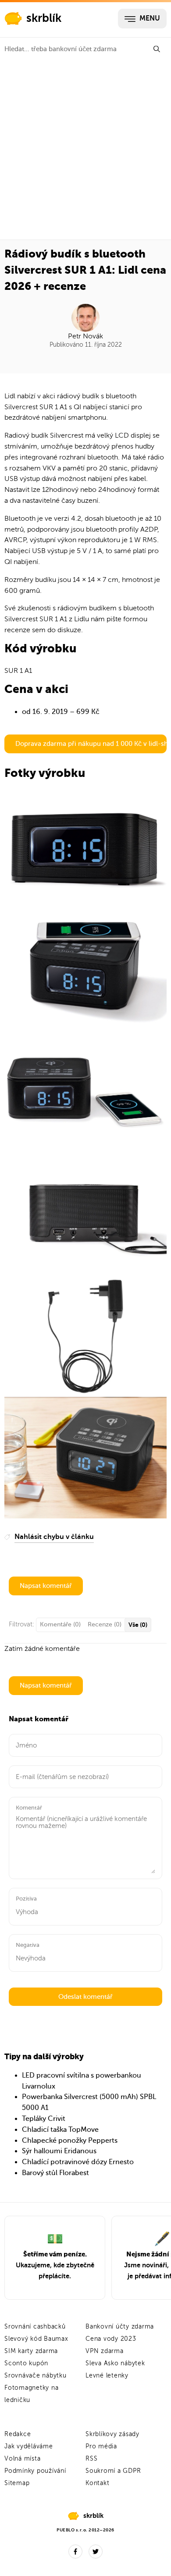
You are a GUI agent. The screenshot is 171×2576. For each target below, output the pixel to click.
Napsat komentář (46, 1586)
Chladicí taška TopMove (60, 2130)
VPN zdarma (105, 2351)
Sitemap (17, 2483)
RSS (91, 2459)
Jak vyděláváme (29, 2446)
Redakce (18, 2434)
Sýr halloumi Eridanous (59, 2151)
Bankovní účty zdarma (120, 2327)
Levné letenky (107, 2376)
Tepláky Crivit (44, 2119)
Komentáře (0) (60, 1624)
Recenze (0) (105, 1624)
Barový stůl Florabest (55, 2173)
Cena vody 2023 (111, 2339)
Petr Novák (85, 336)
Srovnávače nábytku (36, 2376)
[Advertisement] (85, 150)
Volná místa (22, 2459)
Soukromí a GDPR (113, 2471)
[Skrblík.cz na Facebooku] (75, 2552)
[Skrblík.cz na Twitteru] (96, 2552)
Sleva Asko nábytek (115, 2363)
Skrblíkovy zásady (112, 2434)
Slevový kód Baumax (36, 2339)
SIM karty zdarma (31, 2351)
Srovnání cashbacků (35, 2327)
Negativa (28, 1945)
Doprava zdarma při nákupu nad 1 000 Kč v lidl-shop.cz (91, 744)
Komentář (29, 1808)
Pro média (101, 2446)
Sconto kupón (26, 2363)
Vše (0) (138, 1625)
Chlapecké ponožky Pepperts (70, 2141)
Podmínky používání (35, 2471)
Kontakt (97, 2483)
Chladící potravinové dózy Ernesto (78, 2162)
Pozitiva (26, 1899)
